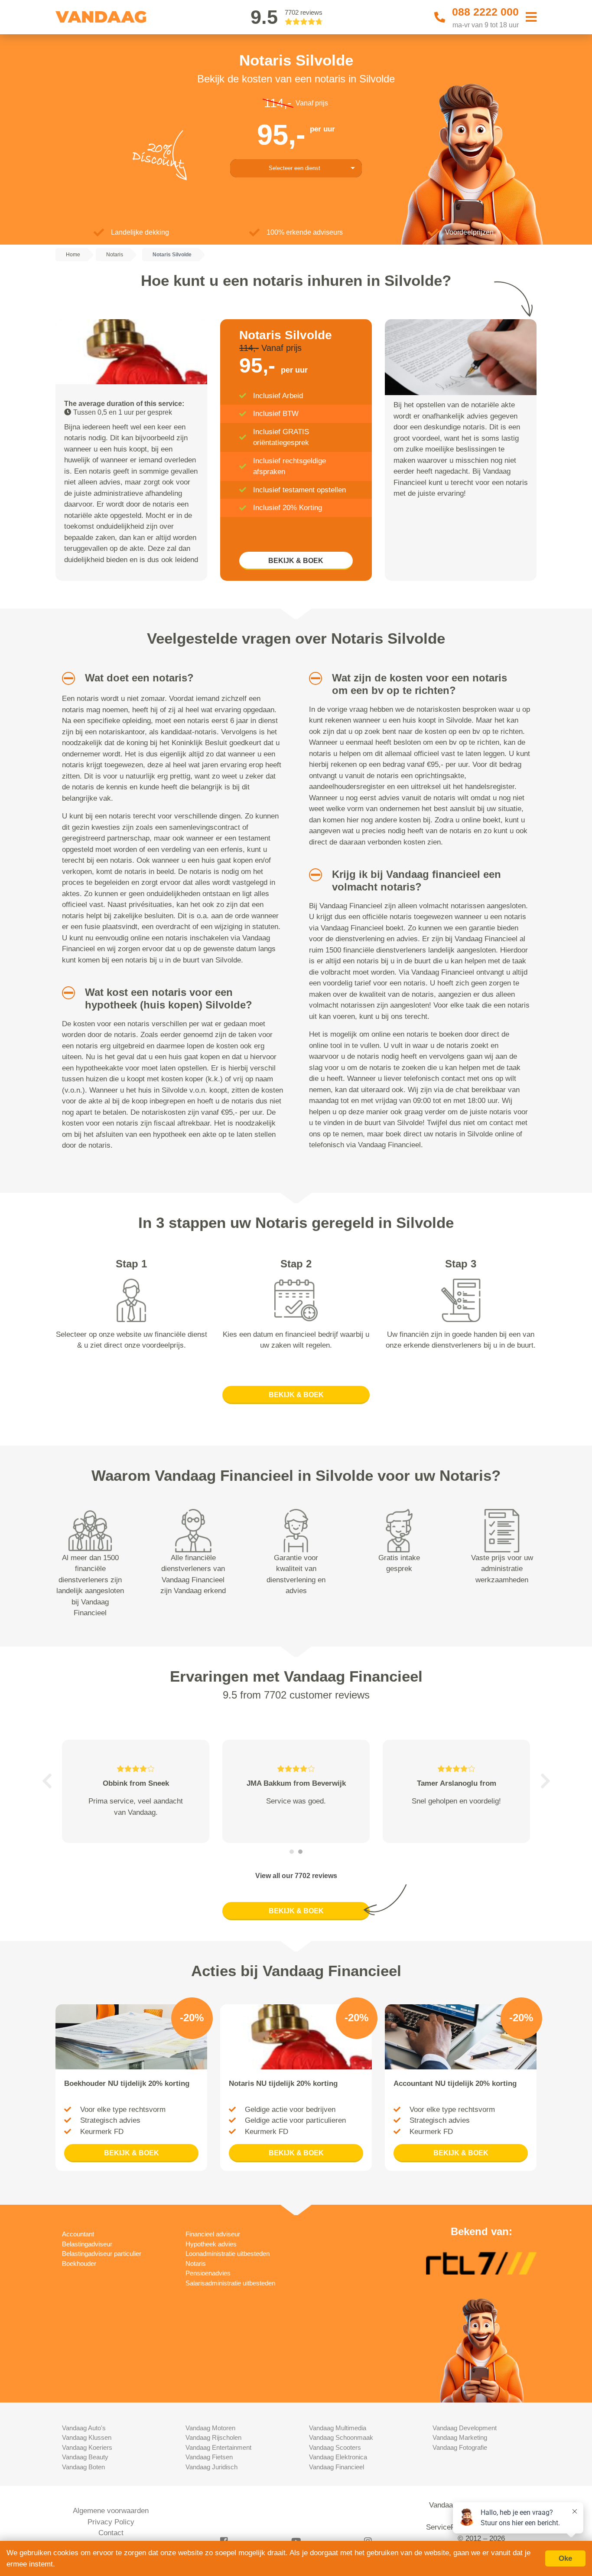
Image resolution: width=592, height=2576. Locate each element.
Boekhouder (79, 2263)
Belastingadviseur (87, 2244)
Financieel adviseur (213, 2234)
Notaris (196, 2263)
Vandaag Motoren (210, 2428)
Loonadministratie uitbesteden (228, 2254)
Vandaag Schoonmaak (341, 2437)
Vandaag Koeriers (87, 2447)
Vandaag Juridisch (211, 2467)
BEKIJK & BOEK (296, 561)
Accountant (78, 2234)
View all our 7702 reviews (296, 1876)
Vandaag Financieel (337, 2467)
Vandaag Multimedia (338, 2428)
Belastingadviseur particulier (102, 2254)
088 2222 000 (485, 12)
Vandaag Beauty (85, 2457)
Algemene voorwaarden (111, 2511)
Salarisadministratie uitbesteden (230, 2283)
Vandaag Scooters (335, 2447)
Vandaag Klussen (87, 2437)
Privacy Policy (111, 2522)
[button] (65, 678)
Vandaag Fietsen (209, 2457)
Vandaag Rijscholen (213, 2437)
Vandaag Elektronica (338, 2457)
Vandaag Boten (83, 2467)
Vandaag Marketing (460, 2437)
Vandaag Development (465, 2428)
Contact (111, 2533)
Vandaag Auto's (84, 2428)
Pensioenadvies (208, 2273)
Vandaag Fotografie (460, 2447)
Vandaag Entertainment (218, 2447)
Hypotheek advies (211, 2244)
